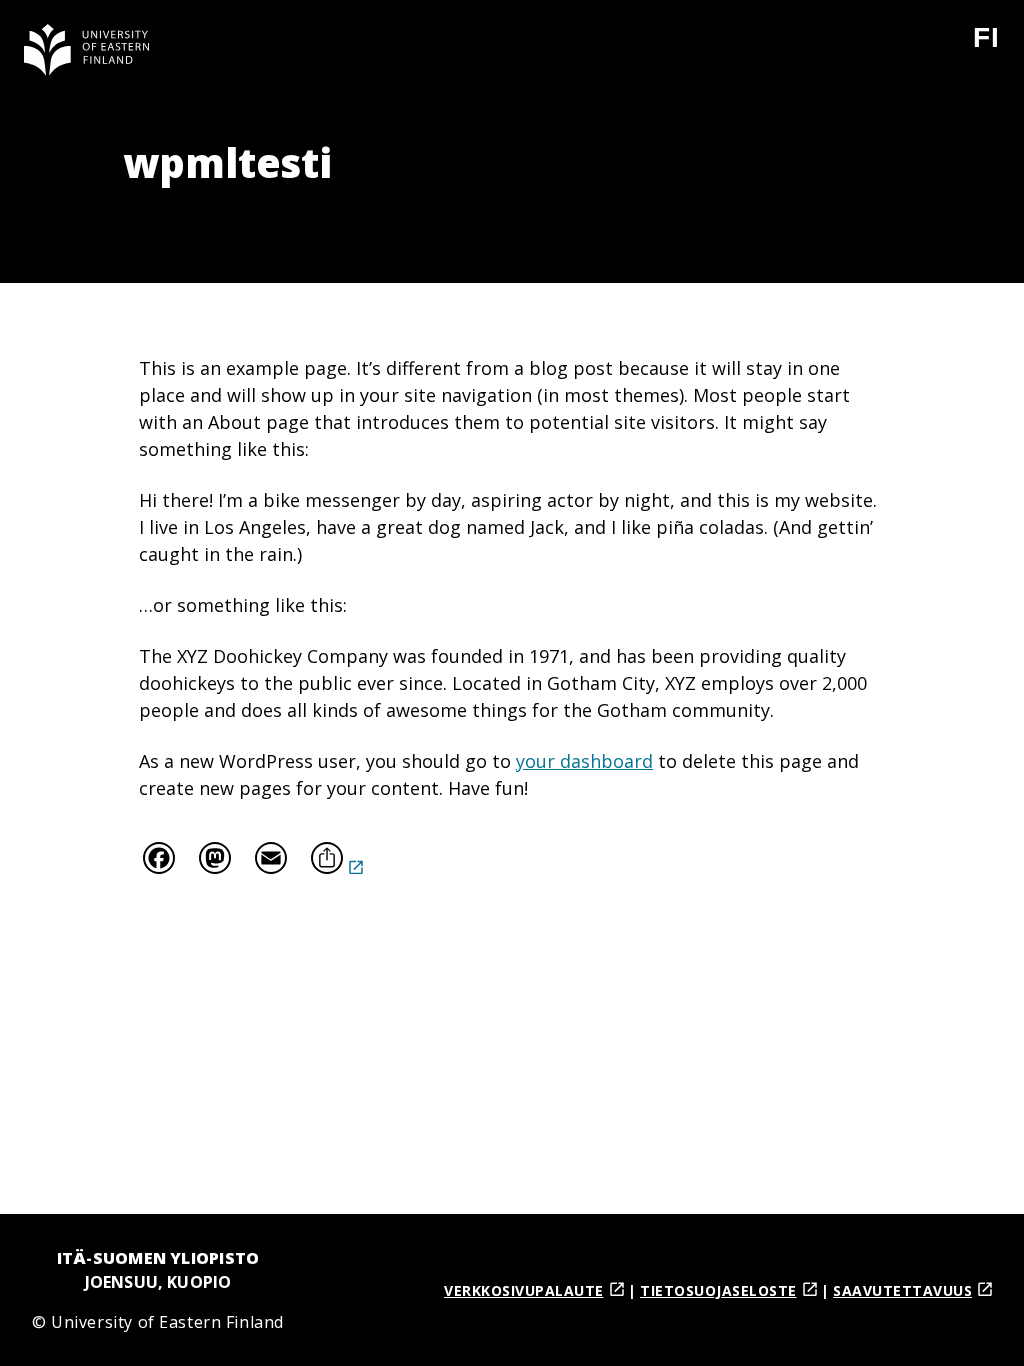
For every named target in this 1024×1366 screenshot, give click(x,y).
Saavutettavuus (902, 1290)
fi (998, 45)
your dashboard (584, 761)
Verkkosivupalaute (524, 1290)
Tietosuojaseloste (718, 1290)
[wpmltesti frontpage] (87, 50)
